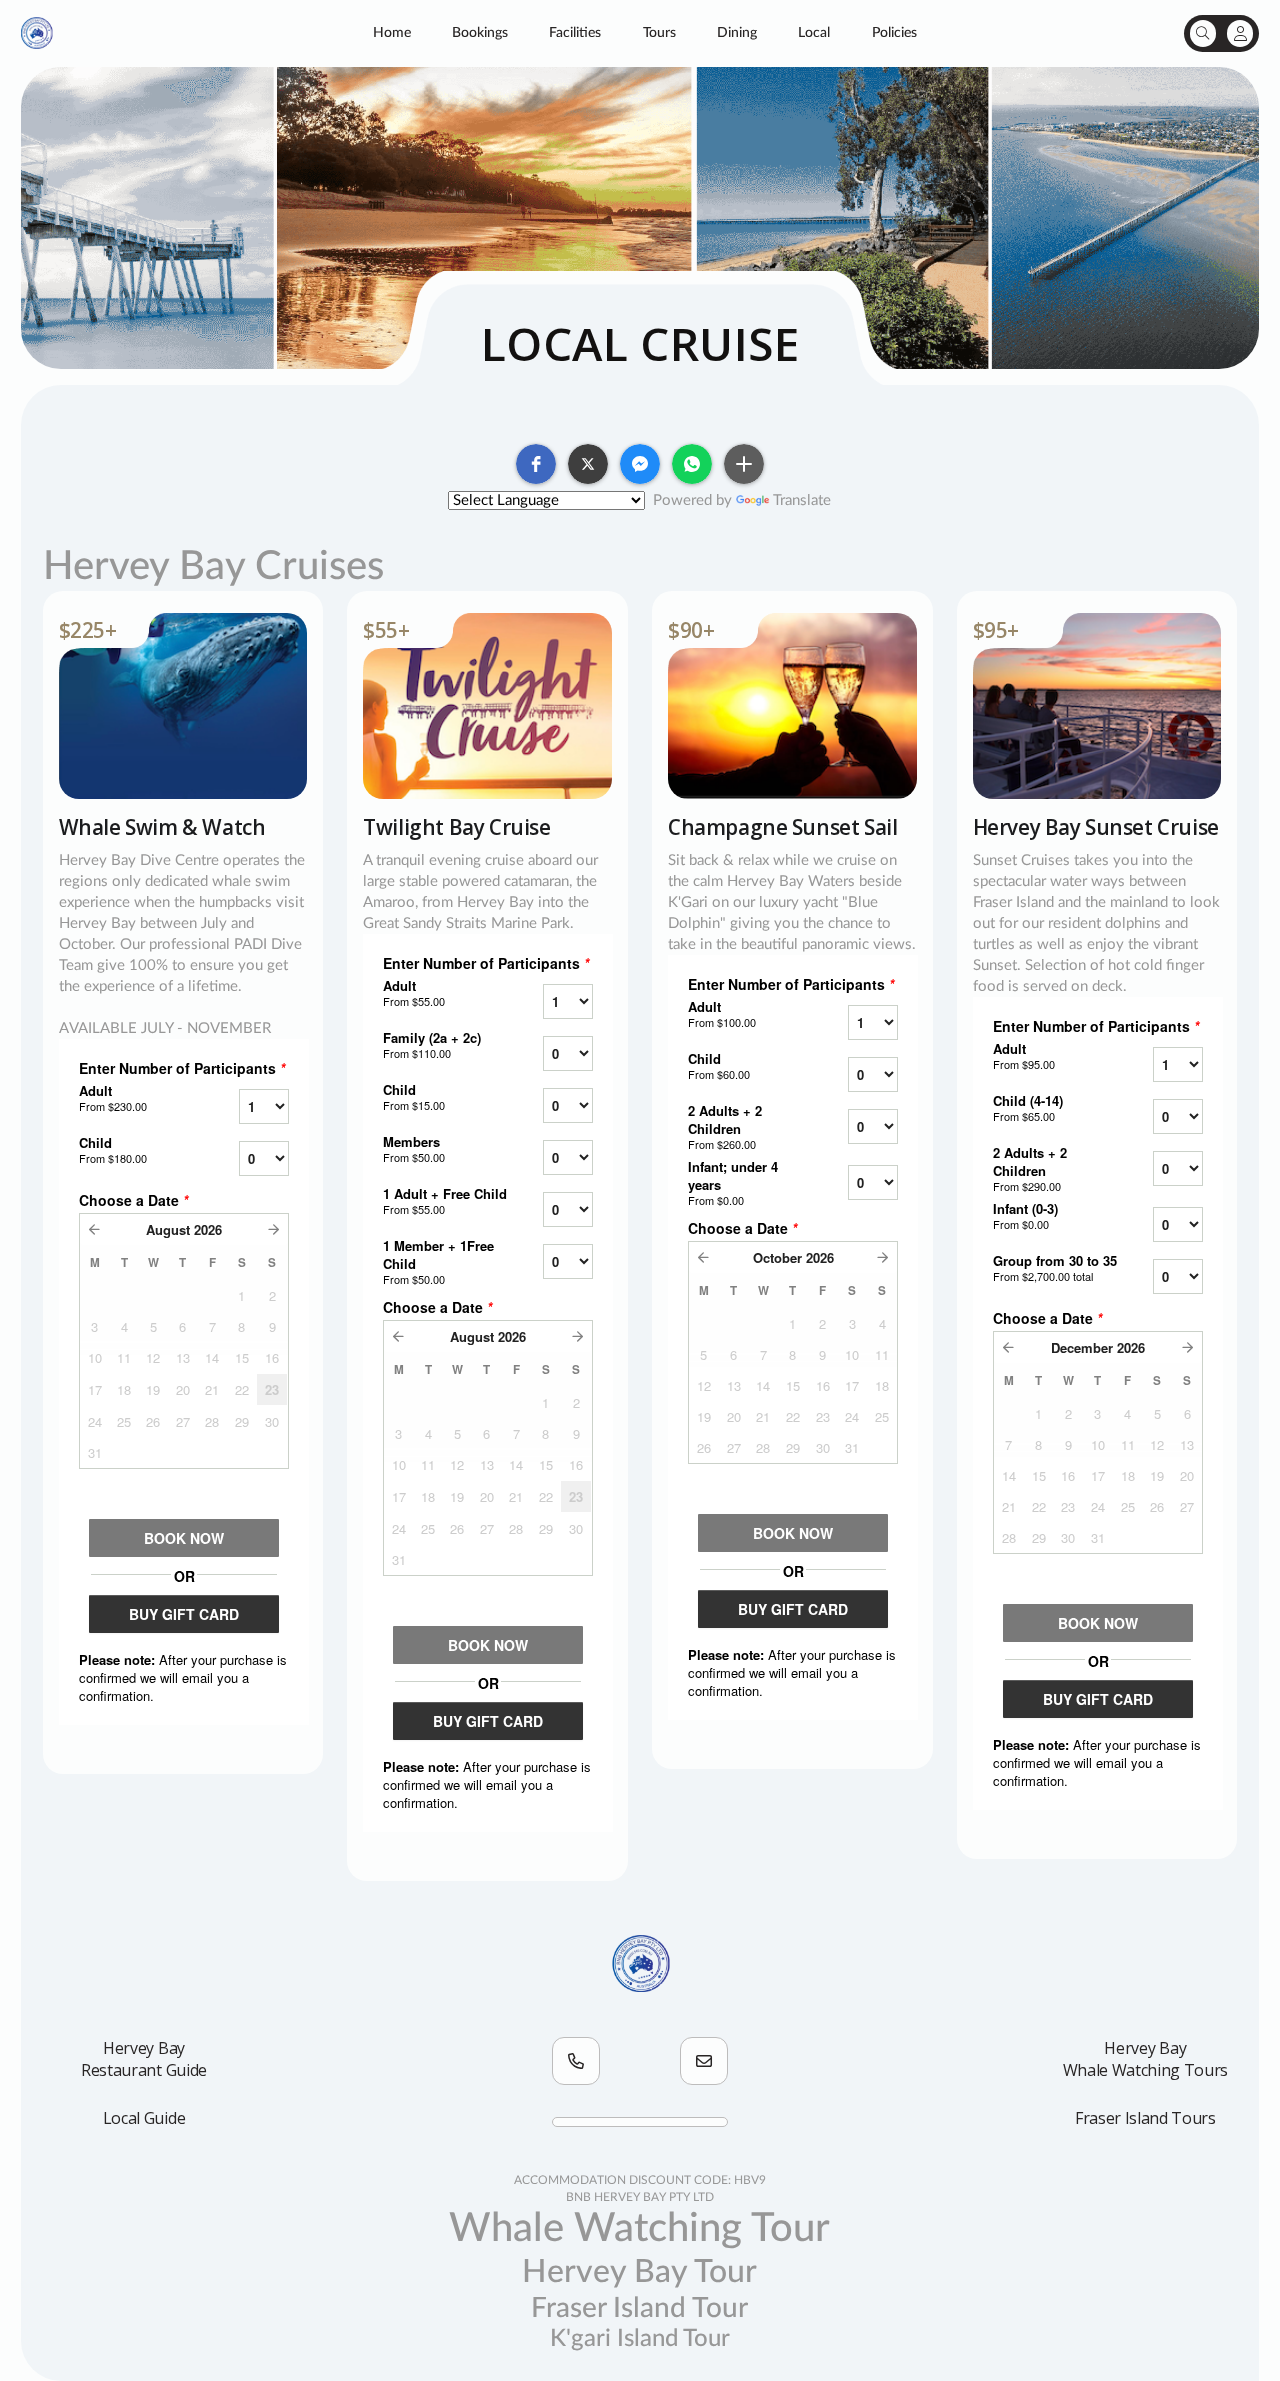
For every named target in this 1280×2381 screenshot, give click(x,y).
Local (814, 33)
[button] (536, 464)
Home (392, 33)
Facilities (575, 33)
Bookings (480, 33)
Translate (802, 500)
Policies (894, 33)
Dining (737, 33)
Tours (659, 33)
